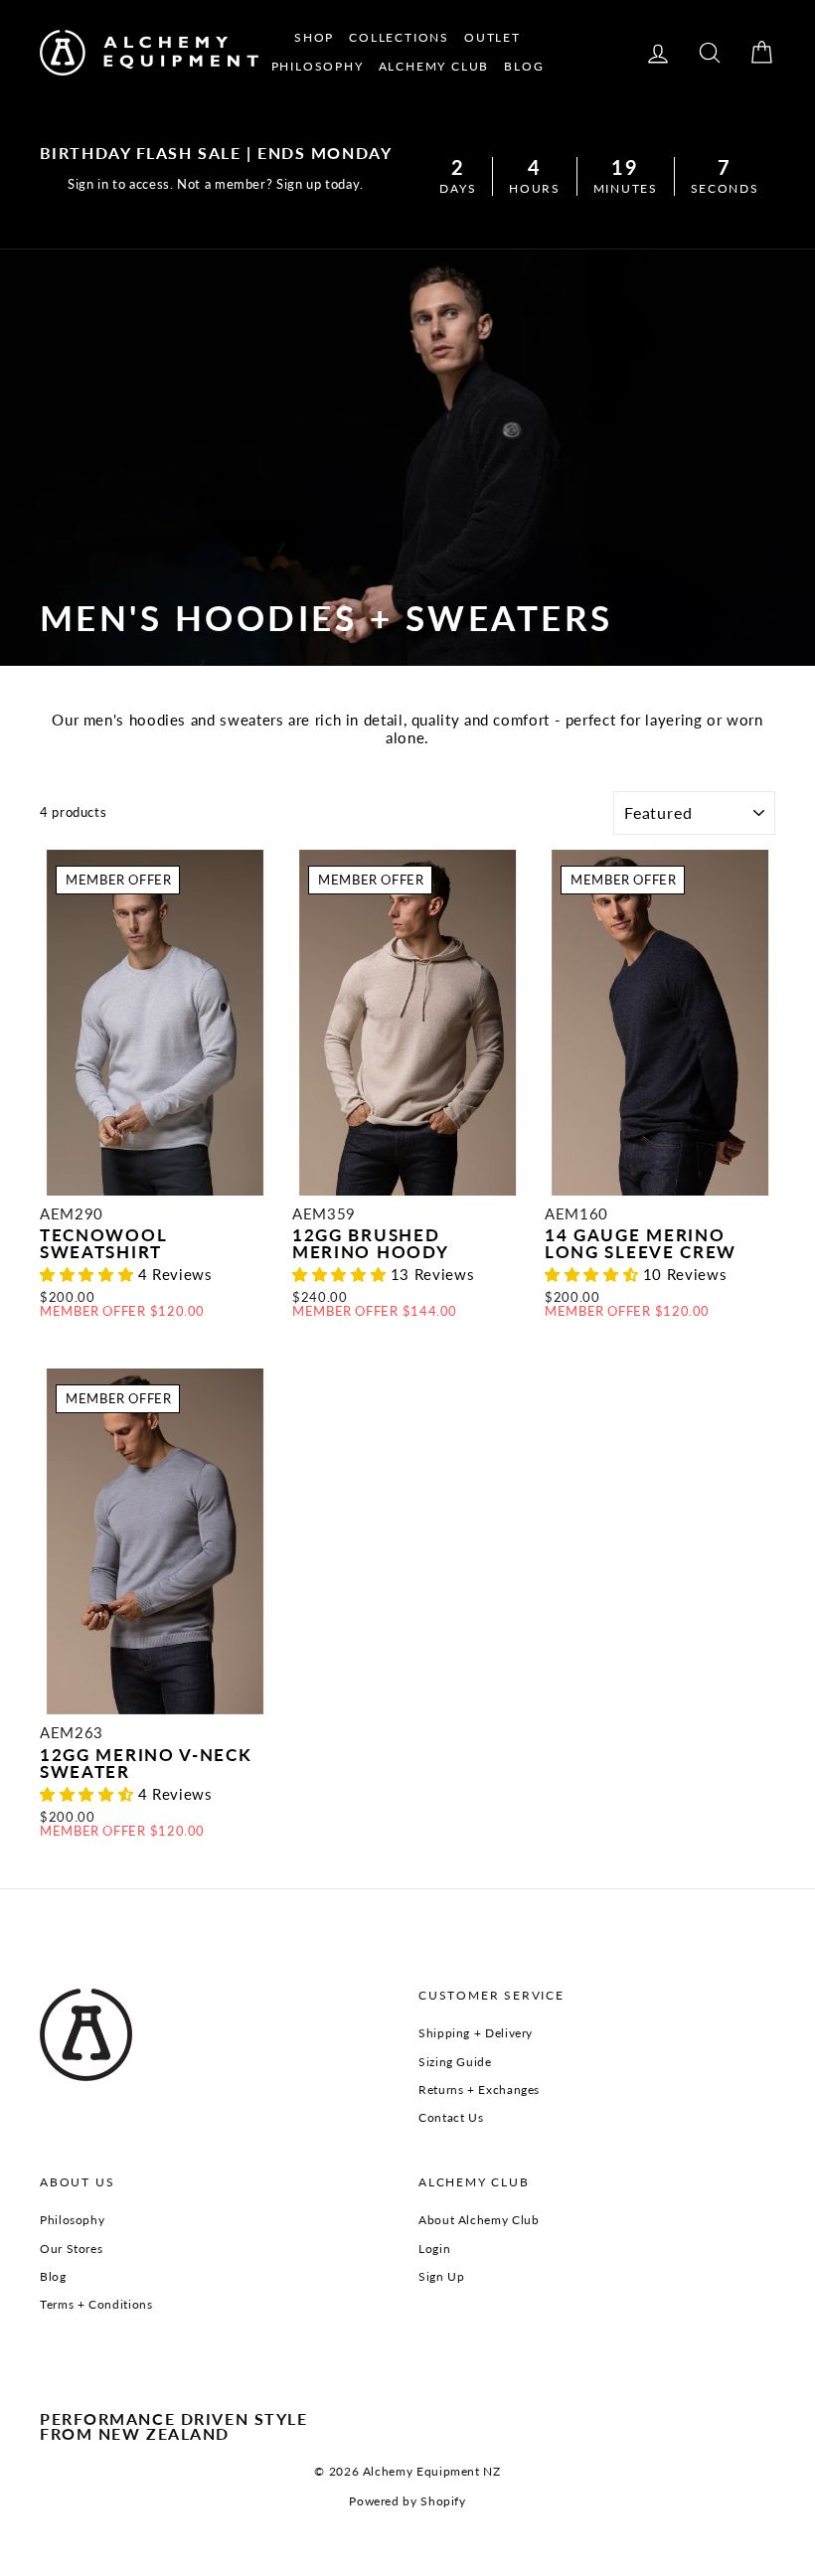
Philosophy (72, 2220)
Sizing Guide (455, 2062)
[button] (89, 1274)
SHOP (314, 37)
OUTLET (492, 37)
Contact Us (451, 2117)
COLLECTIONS (399, 37)
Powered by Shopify (407, 2501)
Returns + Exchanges (479, 2090)
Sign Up (441, 2276)
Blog (53, 2276)
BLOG (524, 66)
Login (434, 2249)
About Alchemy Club (479, 2220)
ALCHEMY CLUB (434, 66)
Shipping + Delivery (476, 2033)
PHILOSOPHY (318, 66)
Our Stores (71, 2249)
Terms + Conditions (96, 2304)
